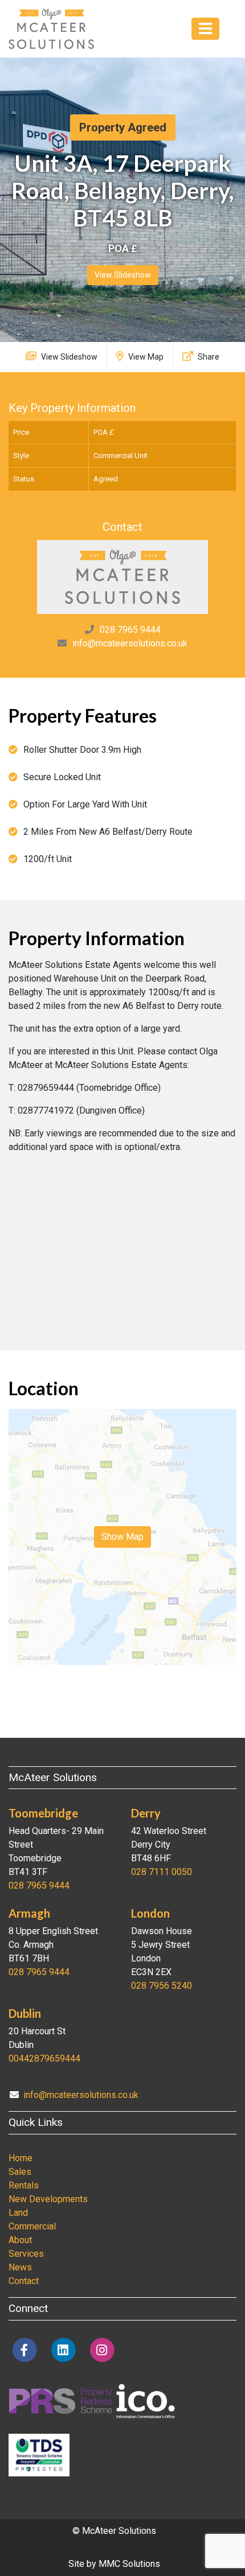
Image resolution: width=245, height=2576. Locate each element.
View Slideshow (123, 275)
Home (21, 2158)
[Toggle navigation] (205, 29)
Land (18, 2213)
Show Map (122, 1537)
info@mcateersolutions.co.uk (130, 643)
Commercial (32, 2226)
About (20, 2240)
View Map (145, 357)
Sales (20, 2172)
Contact (24, 2281)
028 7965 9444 (130, 630)
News (20, 2267)
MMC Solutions (129, 2564)
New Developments (48, 2199)
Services (26, 2254)
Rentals (24, 2185)
